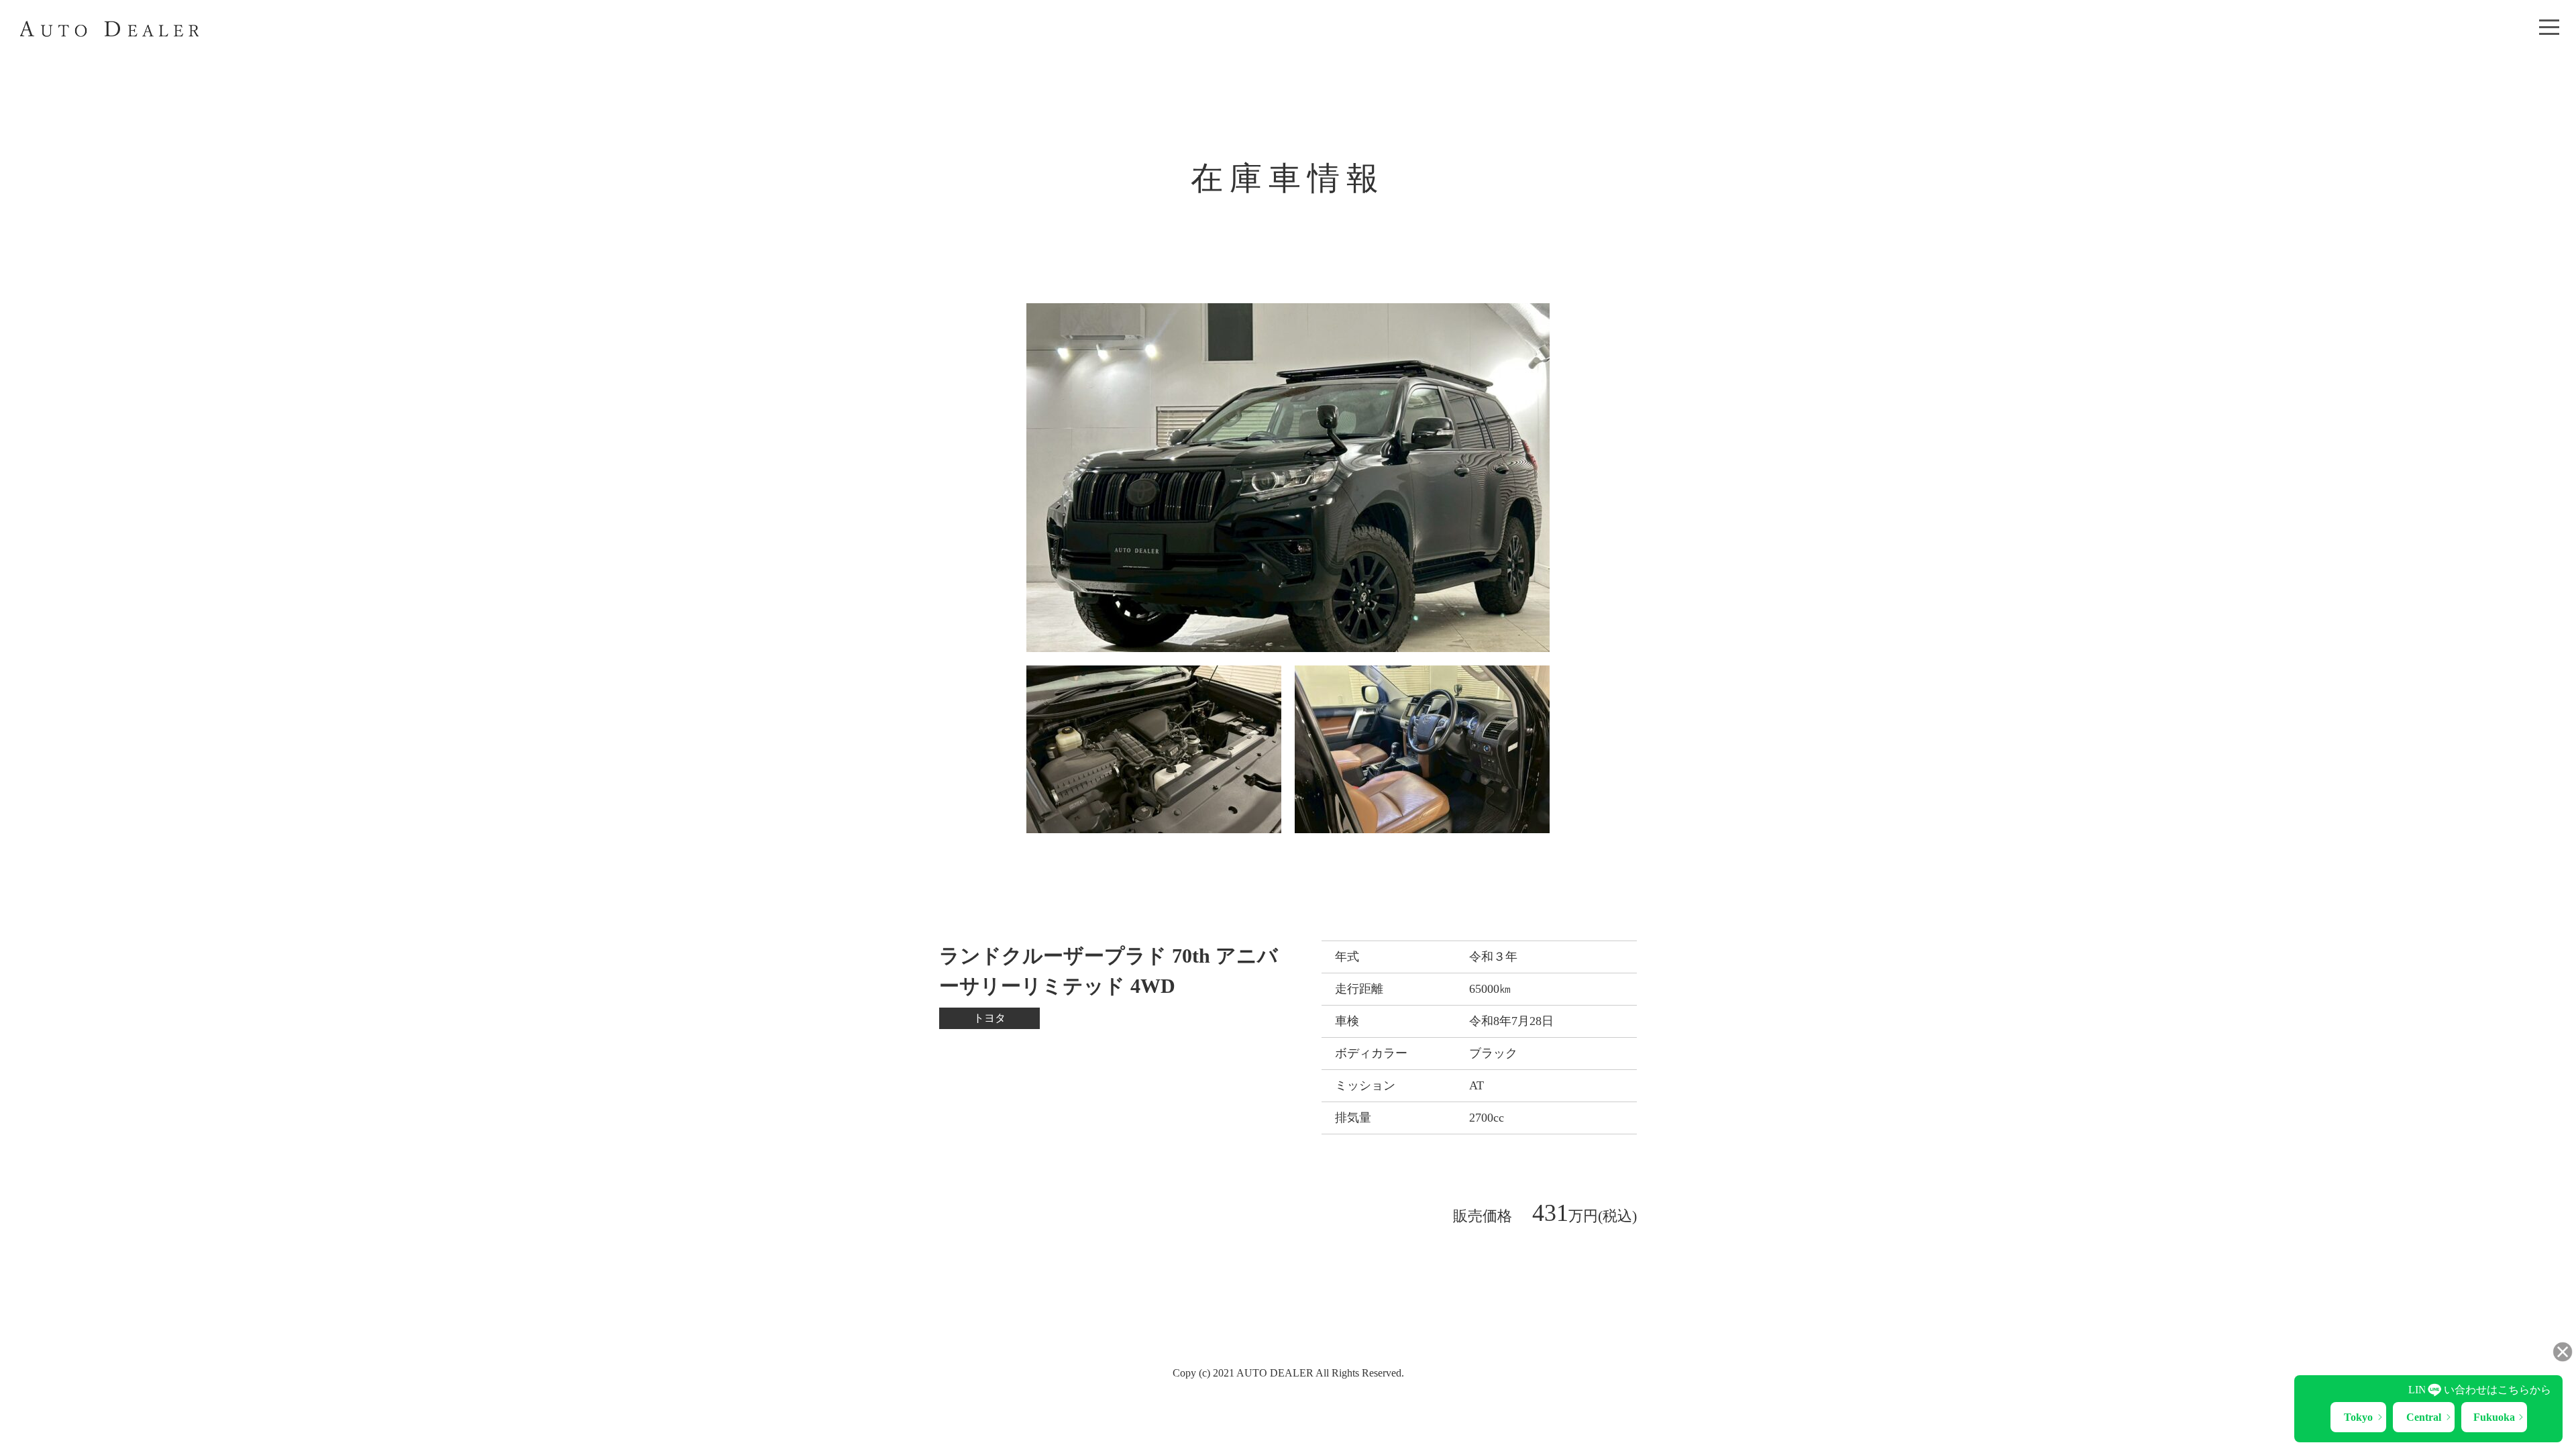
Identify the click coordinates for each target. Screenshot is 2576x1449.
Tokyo (2358, 1417)
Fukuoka (2494, 1417)
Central (2424, 1417)
